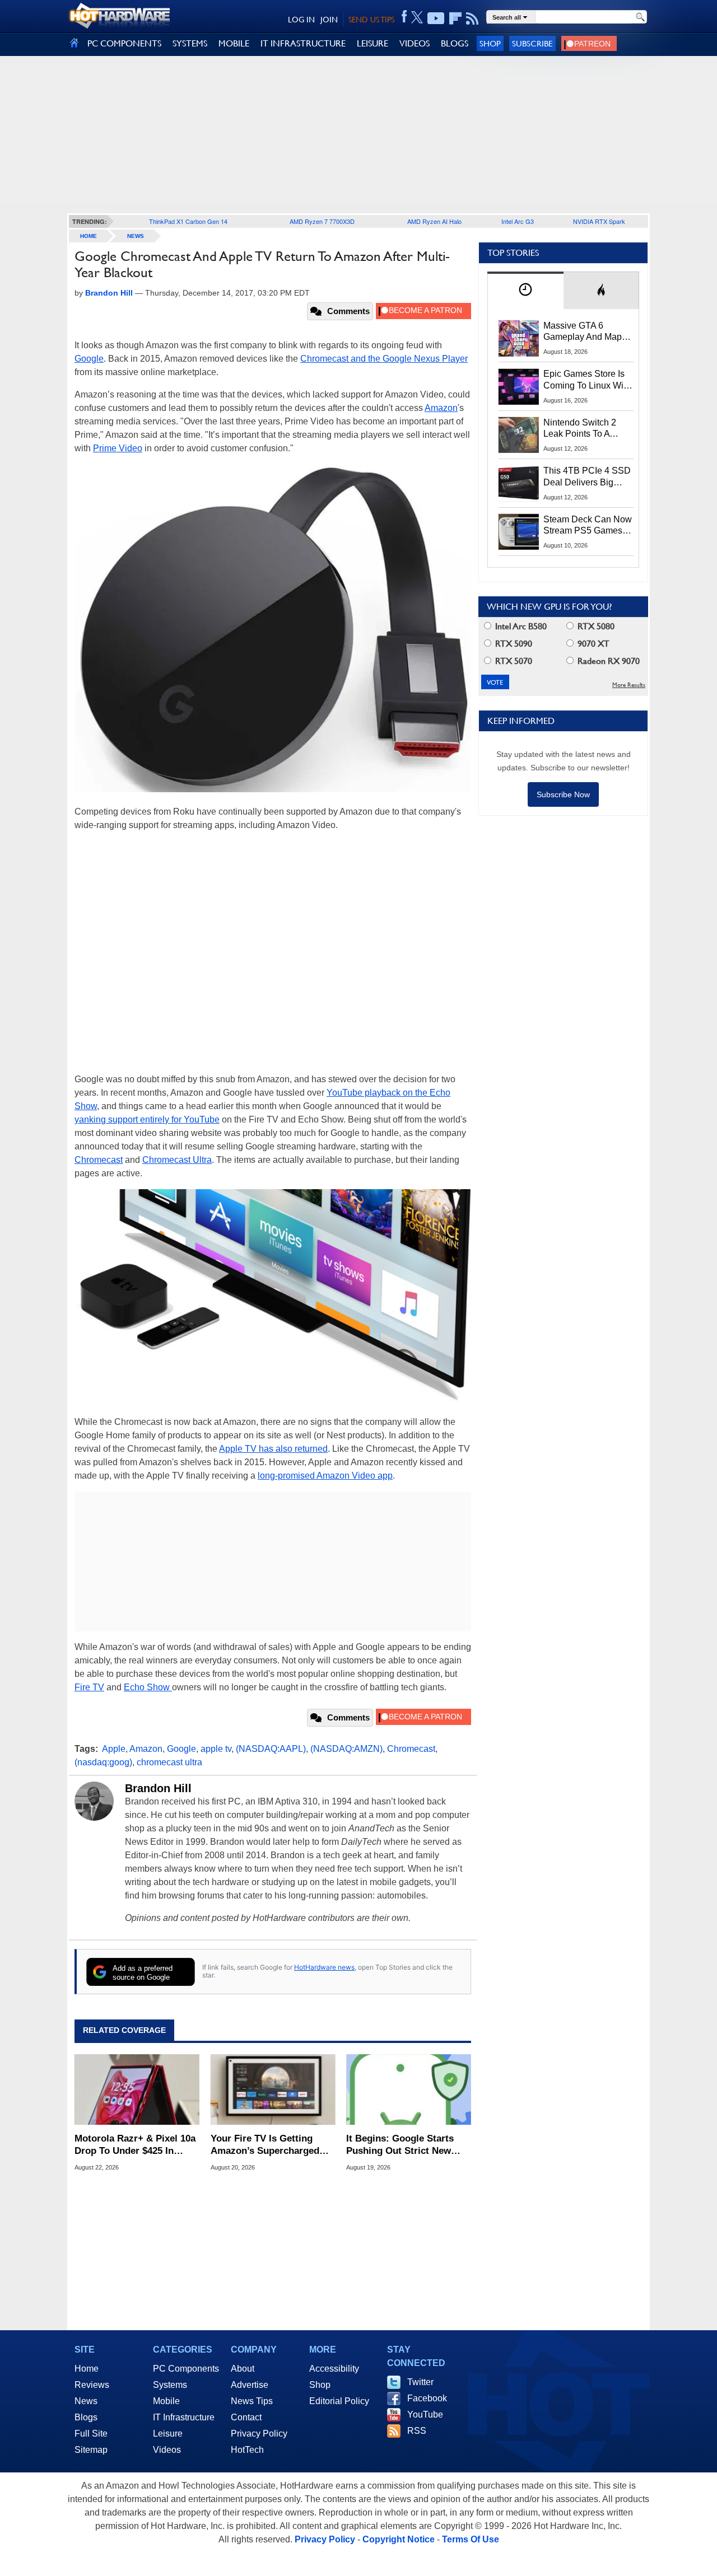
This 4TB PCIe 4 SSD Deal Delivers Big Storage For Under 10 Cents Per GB (587, 477)
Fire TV (89, 1687)
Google (89, 359)
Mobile (166, 2401)
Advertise (250, 2385)
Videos (167, 2450)
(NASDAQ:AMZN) (346, 1749)
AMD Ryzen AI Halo (434, 221)
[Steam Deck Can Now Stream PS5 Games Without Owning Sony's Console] (519, 532)
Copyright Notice (399, 2539)
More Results (629, 685)
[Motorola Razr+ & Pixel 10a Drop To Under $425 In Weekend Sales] (137, 2089)
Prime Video (118, 448)
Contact (246, 2417)
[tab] (525, 290)
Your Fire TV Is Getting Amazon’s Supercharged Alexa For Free (265, 2145)
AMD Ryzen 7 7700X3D (322, 221)
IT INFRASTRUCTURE (303, 43)
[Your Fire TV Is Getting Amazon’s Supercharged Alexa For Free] (273, 2089)
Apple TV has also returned (273, 1449)
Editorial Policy (339, 2401)
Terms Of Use (471, 2539)
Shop (490, 43)
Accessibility (334, 2369)
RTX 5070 (513, 661)
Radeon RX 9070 (607, 661)
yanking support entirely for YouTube (147, 1119)
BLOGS (455, 43)
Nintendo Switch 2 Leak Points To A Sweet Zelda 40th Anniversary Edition (582, 429)
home (89, 236)
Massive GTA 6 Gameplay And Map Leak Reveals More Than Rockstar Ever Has (583, 332)
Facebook (427, 2398)
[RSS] (472, 18)
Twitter (420, 2382)
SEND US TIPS (371, 20)
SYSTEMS (190, 43)
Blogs (86, 2417)
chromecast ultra (169, 1762)
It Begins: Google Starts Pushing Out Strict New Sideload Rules (400, 2145)
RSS (417, 2431)
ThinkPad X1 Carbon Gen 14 (188, 221)
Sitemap (91, 2450)
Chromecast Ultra (177, 1160)
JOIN (329, 20)
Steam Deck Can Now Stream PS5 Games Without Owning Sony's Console (588, 526)
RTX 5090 (513, 644)
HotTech (247, 2450)
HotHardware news (324, 1967)
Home (87, 2369)
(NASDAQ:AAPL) (271, 1749)
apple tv (216, 1749)
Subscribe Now (563, 794)
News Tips (252, 2401)
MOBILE (234, 43)
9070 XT (592, 644)
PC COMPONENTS (124, 43)
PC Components (186, 2369)
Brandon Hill (158, 1788)
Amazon (441, 408)
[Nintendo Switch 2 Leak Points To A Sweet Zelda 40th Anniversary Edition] (519, 435)
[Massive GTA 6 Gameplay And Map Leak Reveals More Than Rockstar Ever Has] (519, 338)
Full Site (91, 2434)
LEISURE (373, 43)
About (243, 2369)
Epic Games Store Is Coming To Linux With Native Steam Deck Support (587, 380)
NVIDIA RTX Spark (599, 221)
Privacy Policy (259, 2434)
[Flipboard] (455, 18)
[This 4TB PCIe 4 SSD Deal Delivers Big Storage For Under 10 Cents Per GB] (519, 483)
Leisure (168, 2434)
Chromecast (99, 1160)
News (136, 236)
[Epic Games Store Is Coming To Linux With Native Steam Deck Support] (519, 386)
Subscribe (532, 43)
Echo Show (148, 1687)
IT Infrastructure (184, 2417)
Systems (170, 2385)
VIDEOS (415, 43)
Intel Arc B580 (520, 626)
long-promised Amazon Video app (325, 1476)
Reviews (92, 2385)
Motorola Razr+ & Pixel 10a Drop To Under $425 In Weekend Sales (135, 2145)
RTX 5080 (595, 626)
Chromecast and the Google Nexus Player (384, 359)
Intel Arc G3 (518, 221)
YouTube (425, 2414)
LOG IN (301, 20)
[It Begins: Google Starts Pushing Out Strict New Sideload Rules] (409, 2089)
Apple (114, 1749)
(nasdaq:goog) (103, 1762)
